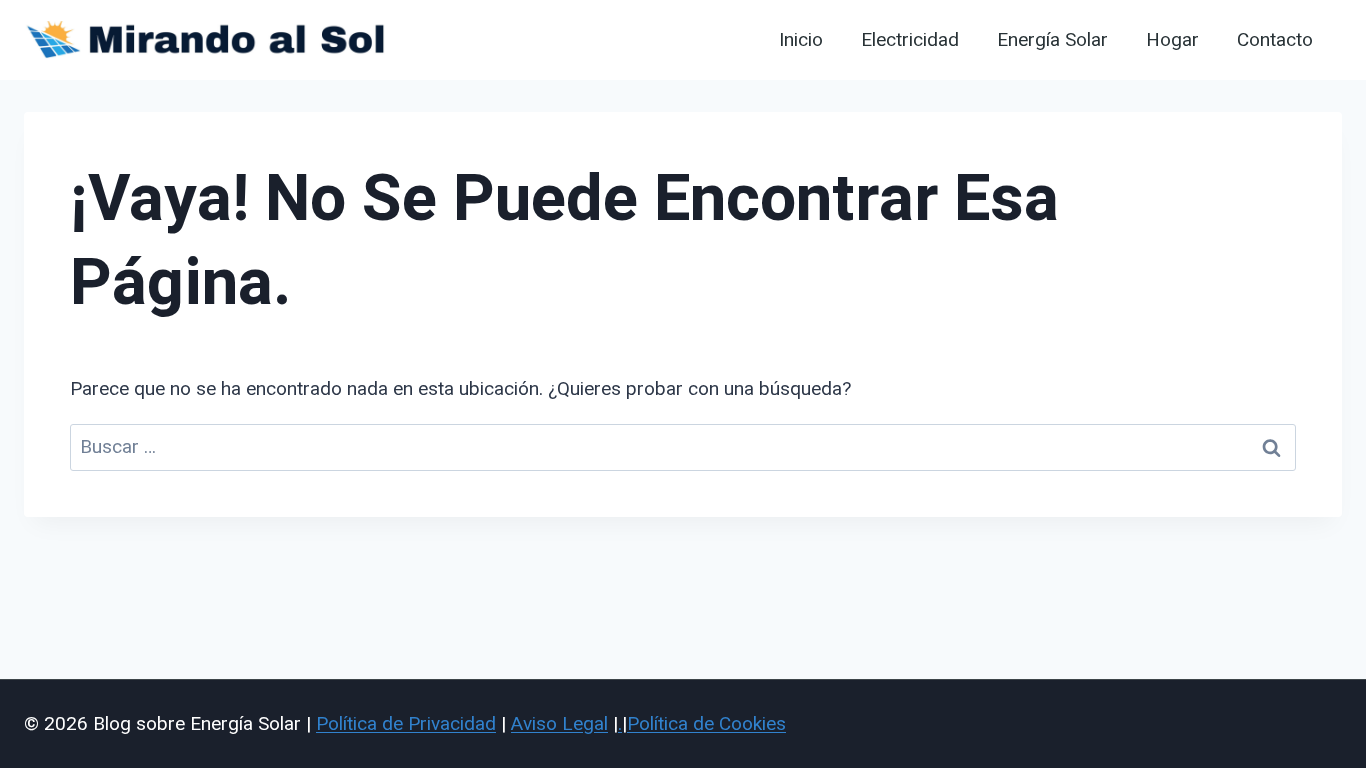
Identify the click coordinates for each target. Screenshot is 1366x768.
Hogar (1172, 40)
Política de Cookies (706, 723)
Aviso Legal (559, 723)
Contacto (1275, 40)
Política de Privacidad (406, 723)
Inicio (801, 40)
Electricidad (910, 40)
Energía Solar (1052, 40)
